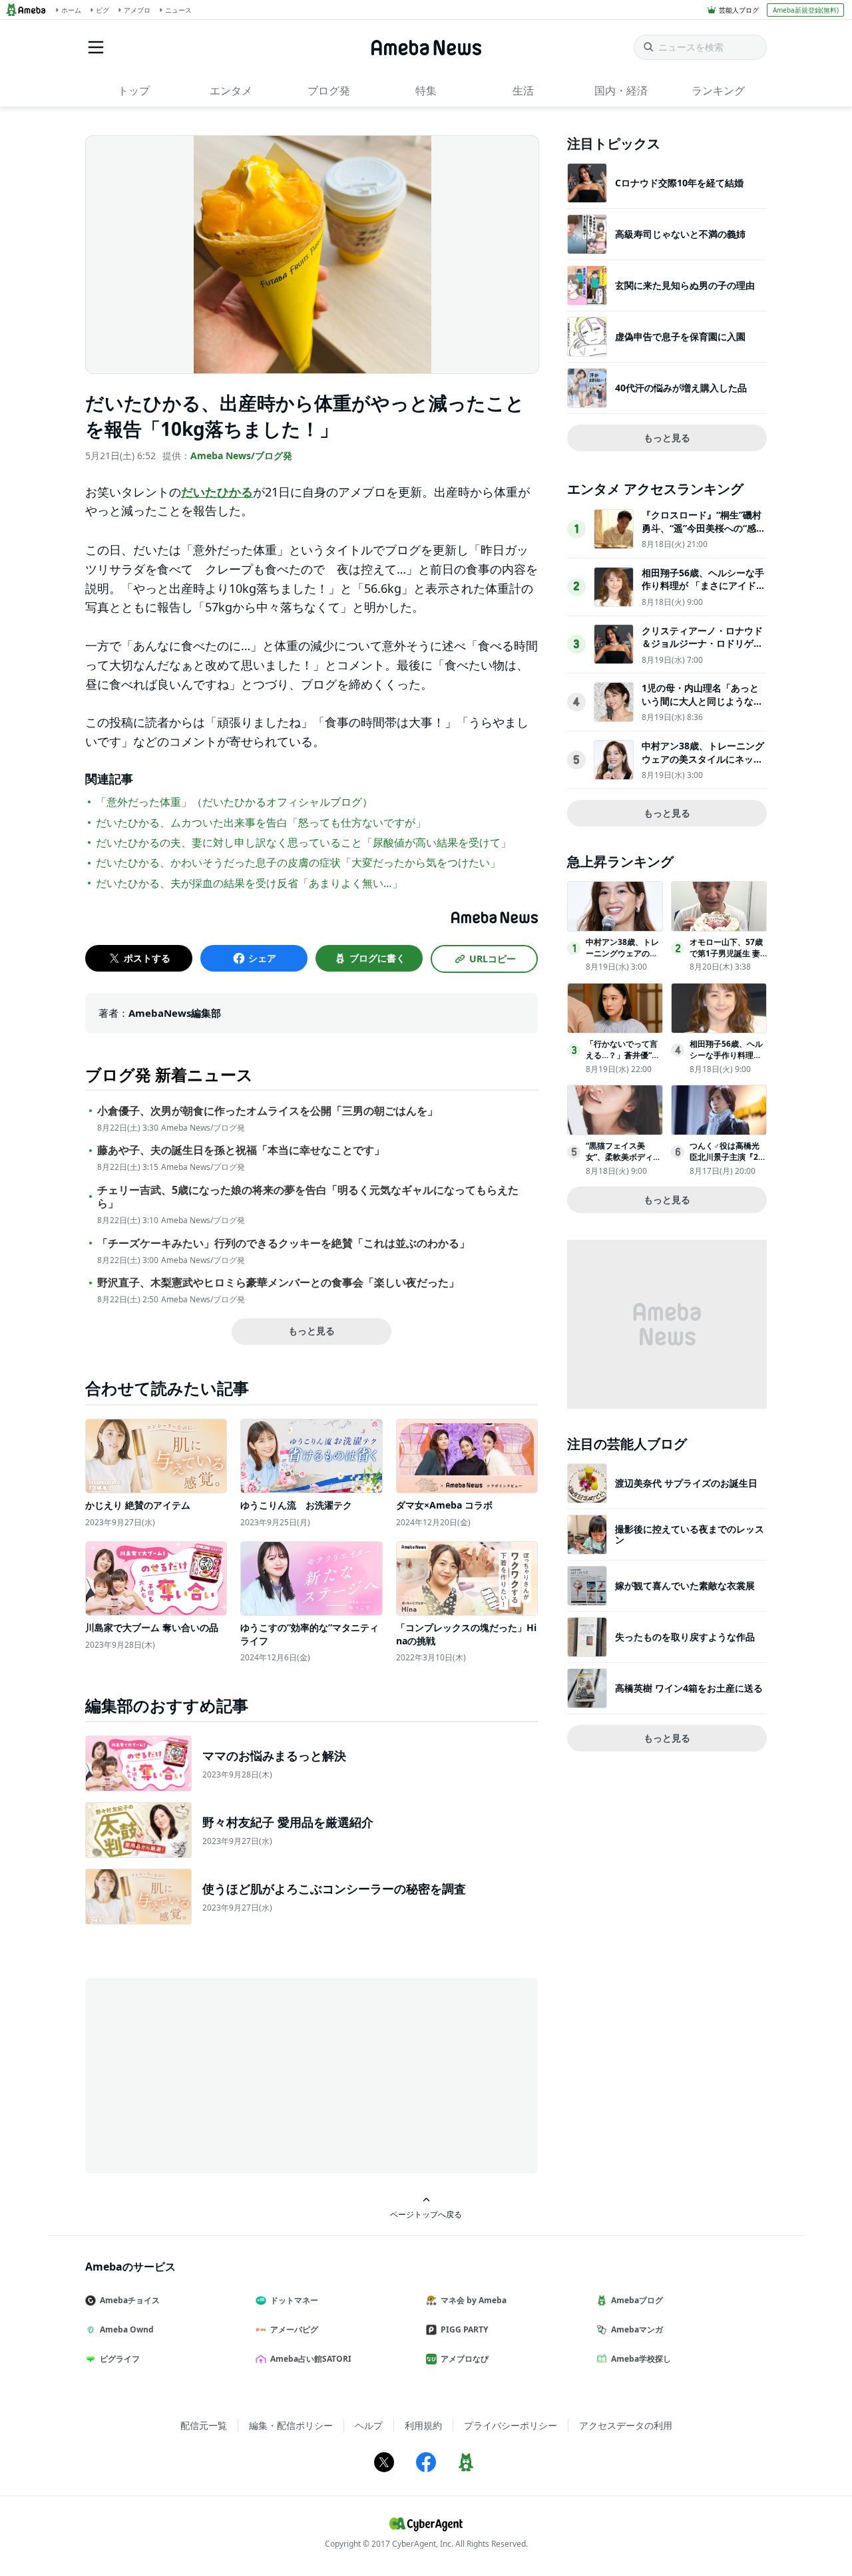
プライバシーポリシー (511, 2425)
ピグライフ (120, 2359)
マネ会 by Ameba (474, 2300)
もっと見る (312, 1331)
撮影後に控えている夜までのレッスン (690, 1534)
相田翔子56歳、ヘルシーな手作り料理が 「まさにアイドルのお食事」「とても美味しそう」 (704, 592)
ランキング (718, 91)
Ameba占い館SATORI (311, 2359)
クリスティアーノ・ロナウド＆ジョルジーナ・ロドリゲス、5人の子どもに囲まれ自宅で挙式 (702, 650)
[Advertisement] (205, 2074)
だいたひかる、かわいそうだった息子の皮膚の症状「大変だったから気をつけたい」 (298, 862)
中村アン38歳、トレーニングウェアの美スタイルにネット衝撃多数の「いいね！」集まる (703, 765)
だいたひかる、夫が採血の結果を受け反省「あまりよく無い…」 (249, 883)
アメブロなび (465, 2359)
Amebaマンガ (637, 2329)
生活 (523, 91)
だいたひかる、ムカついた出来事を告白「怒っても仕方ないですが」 (261, 823)
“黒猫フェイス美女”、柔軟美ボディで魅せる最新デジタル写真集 (623, 1162)
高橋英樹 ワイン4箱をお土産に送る (689, 1688)
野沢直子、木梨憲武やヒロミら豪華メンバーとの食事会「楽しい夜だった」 (278, 1283)
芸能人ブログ (739, 10)
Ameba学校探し (641, 2359)
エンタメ (231, 91)
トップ (134, 91)
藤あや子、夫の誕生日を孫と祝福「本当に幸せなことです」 (241, 1150)
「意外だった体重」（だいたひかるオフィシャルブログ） (234, 802)
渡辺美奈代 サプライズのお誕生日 (686, 1483)
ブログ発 (329, 91)
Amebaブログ (637, 2300)
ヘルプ (369, 2425)
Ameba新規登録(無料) (806, 10)
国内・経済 (621, 91)
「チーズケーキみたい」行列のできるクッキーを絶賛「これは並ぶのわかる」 (284, 1243)
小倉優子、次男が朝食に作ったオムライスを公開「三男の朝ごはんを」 (268, 1111)
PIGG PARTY (464, 2329)
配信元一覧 (204, 2425)
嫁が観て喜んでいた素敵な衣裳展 (685, 1585)
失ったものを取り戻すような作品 (685, 1637)
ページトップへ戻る (426, 2214)
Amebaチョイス (130, 2300)
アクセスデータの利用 (626, 2425)
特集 (426, 91)
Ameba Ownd (127, 2329)
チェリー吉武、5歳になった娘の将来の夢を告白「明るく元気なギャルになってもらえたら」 (308, 1197)
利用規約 (423, 2425)
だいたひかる (217, 492)
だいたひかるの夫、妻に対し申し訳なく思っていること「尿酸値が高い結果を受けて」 (304, 842)
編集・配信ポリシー (291, 2425)
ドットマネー (294, 2300)
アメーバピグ (294, 2329)
